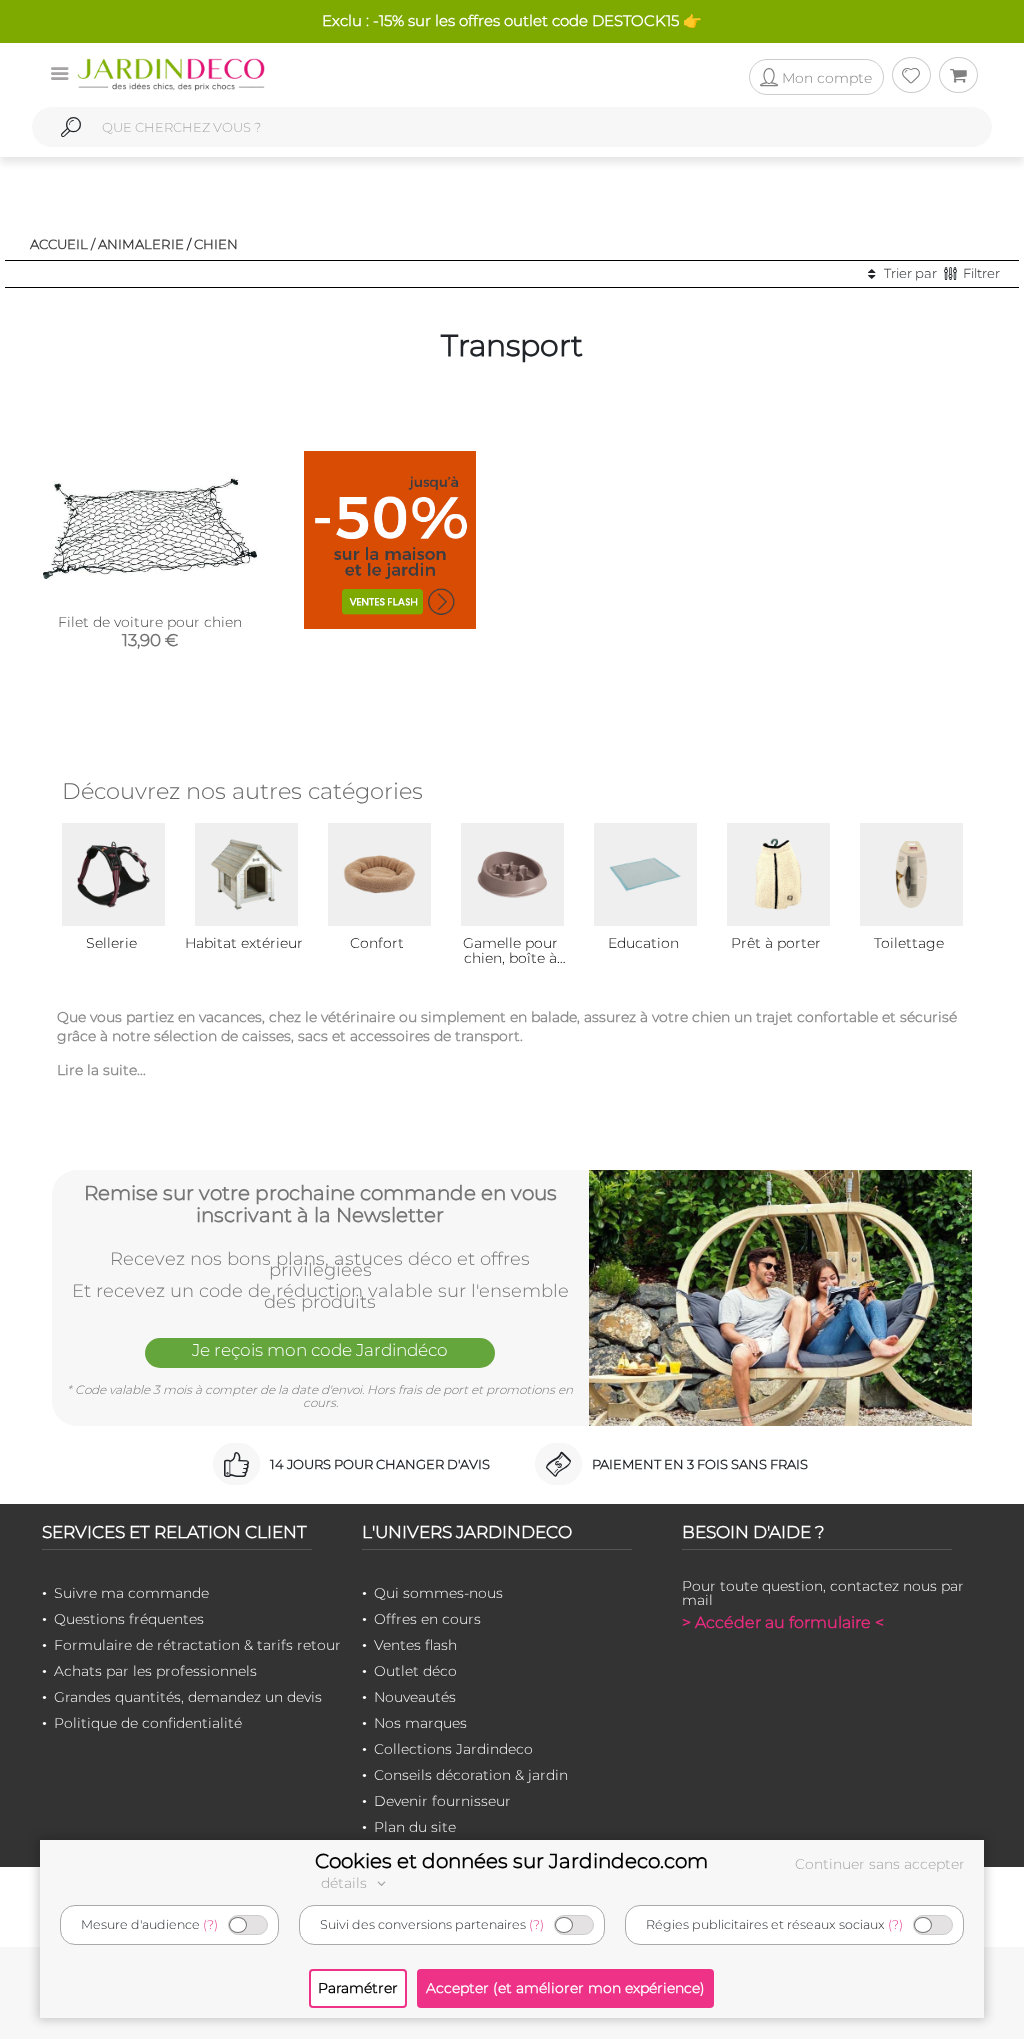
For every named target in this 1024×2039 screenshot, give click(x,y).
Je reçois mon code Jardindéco (320, 1350)
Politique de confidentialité (148, 1723)
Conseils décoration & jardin (471, 1775)
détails (346, 1883)
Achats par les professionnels (155, 1671)
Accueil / (62, 244)
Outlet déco (415, 1671)
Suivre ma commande (131, 1593)
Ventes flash (415, 1645)
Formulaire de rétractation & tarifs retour (197, 1645)
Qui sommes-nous (438, 1593)
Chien (216, 244)
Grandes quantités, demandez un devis (188, 1697)
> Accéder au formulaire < (783, 1622)
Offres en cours (427, 1619)
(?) (210, 1924)
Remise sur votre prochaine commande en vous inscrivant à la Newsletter (320, 1204)
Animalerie (141, 244)
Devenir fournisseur (442, 1801)
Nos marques (420, 1723)
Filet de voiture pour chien (150, 622)
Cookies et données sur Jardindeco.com (511, 1861)
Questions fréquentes (129, 1619)
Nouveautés (415, 1697)
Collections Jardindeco (453, 1749)
